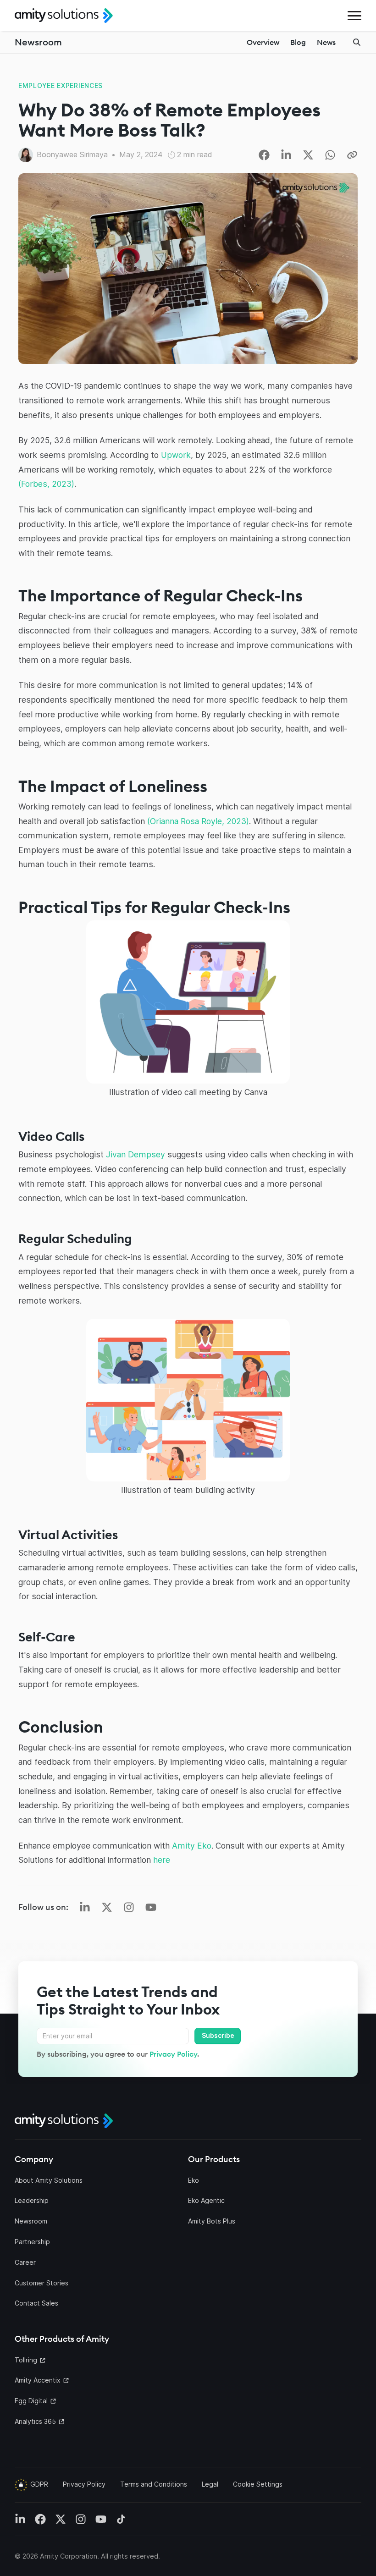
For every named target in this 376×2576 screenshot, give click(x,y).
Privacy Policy (173, 2054)
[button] (354, 16)
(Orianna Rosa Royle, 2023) (198, 821)
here (162, 1860)
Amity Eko (192, 1846)
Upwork (176, 455)
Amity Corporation (69, 2556)
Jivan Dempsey (135, 1154)
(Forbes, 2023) (46, 484)
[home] (64, 16)
